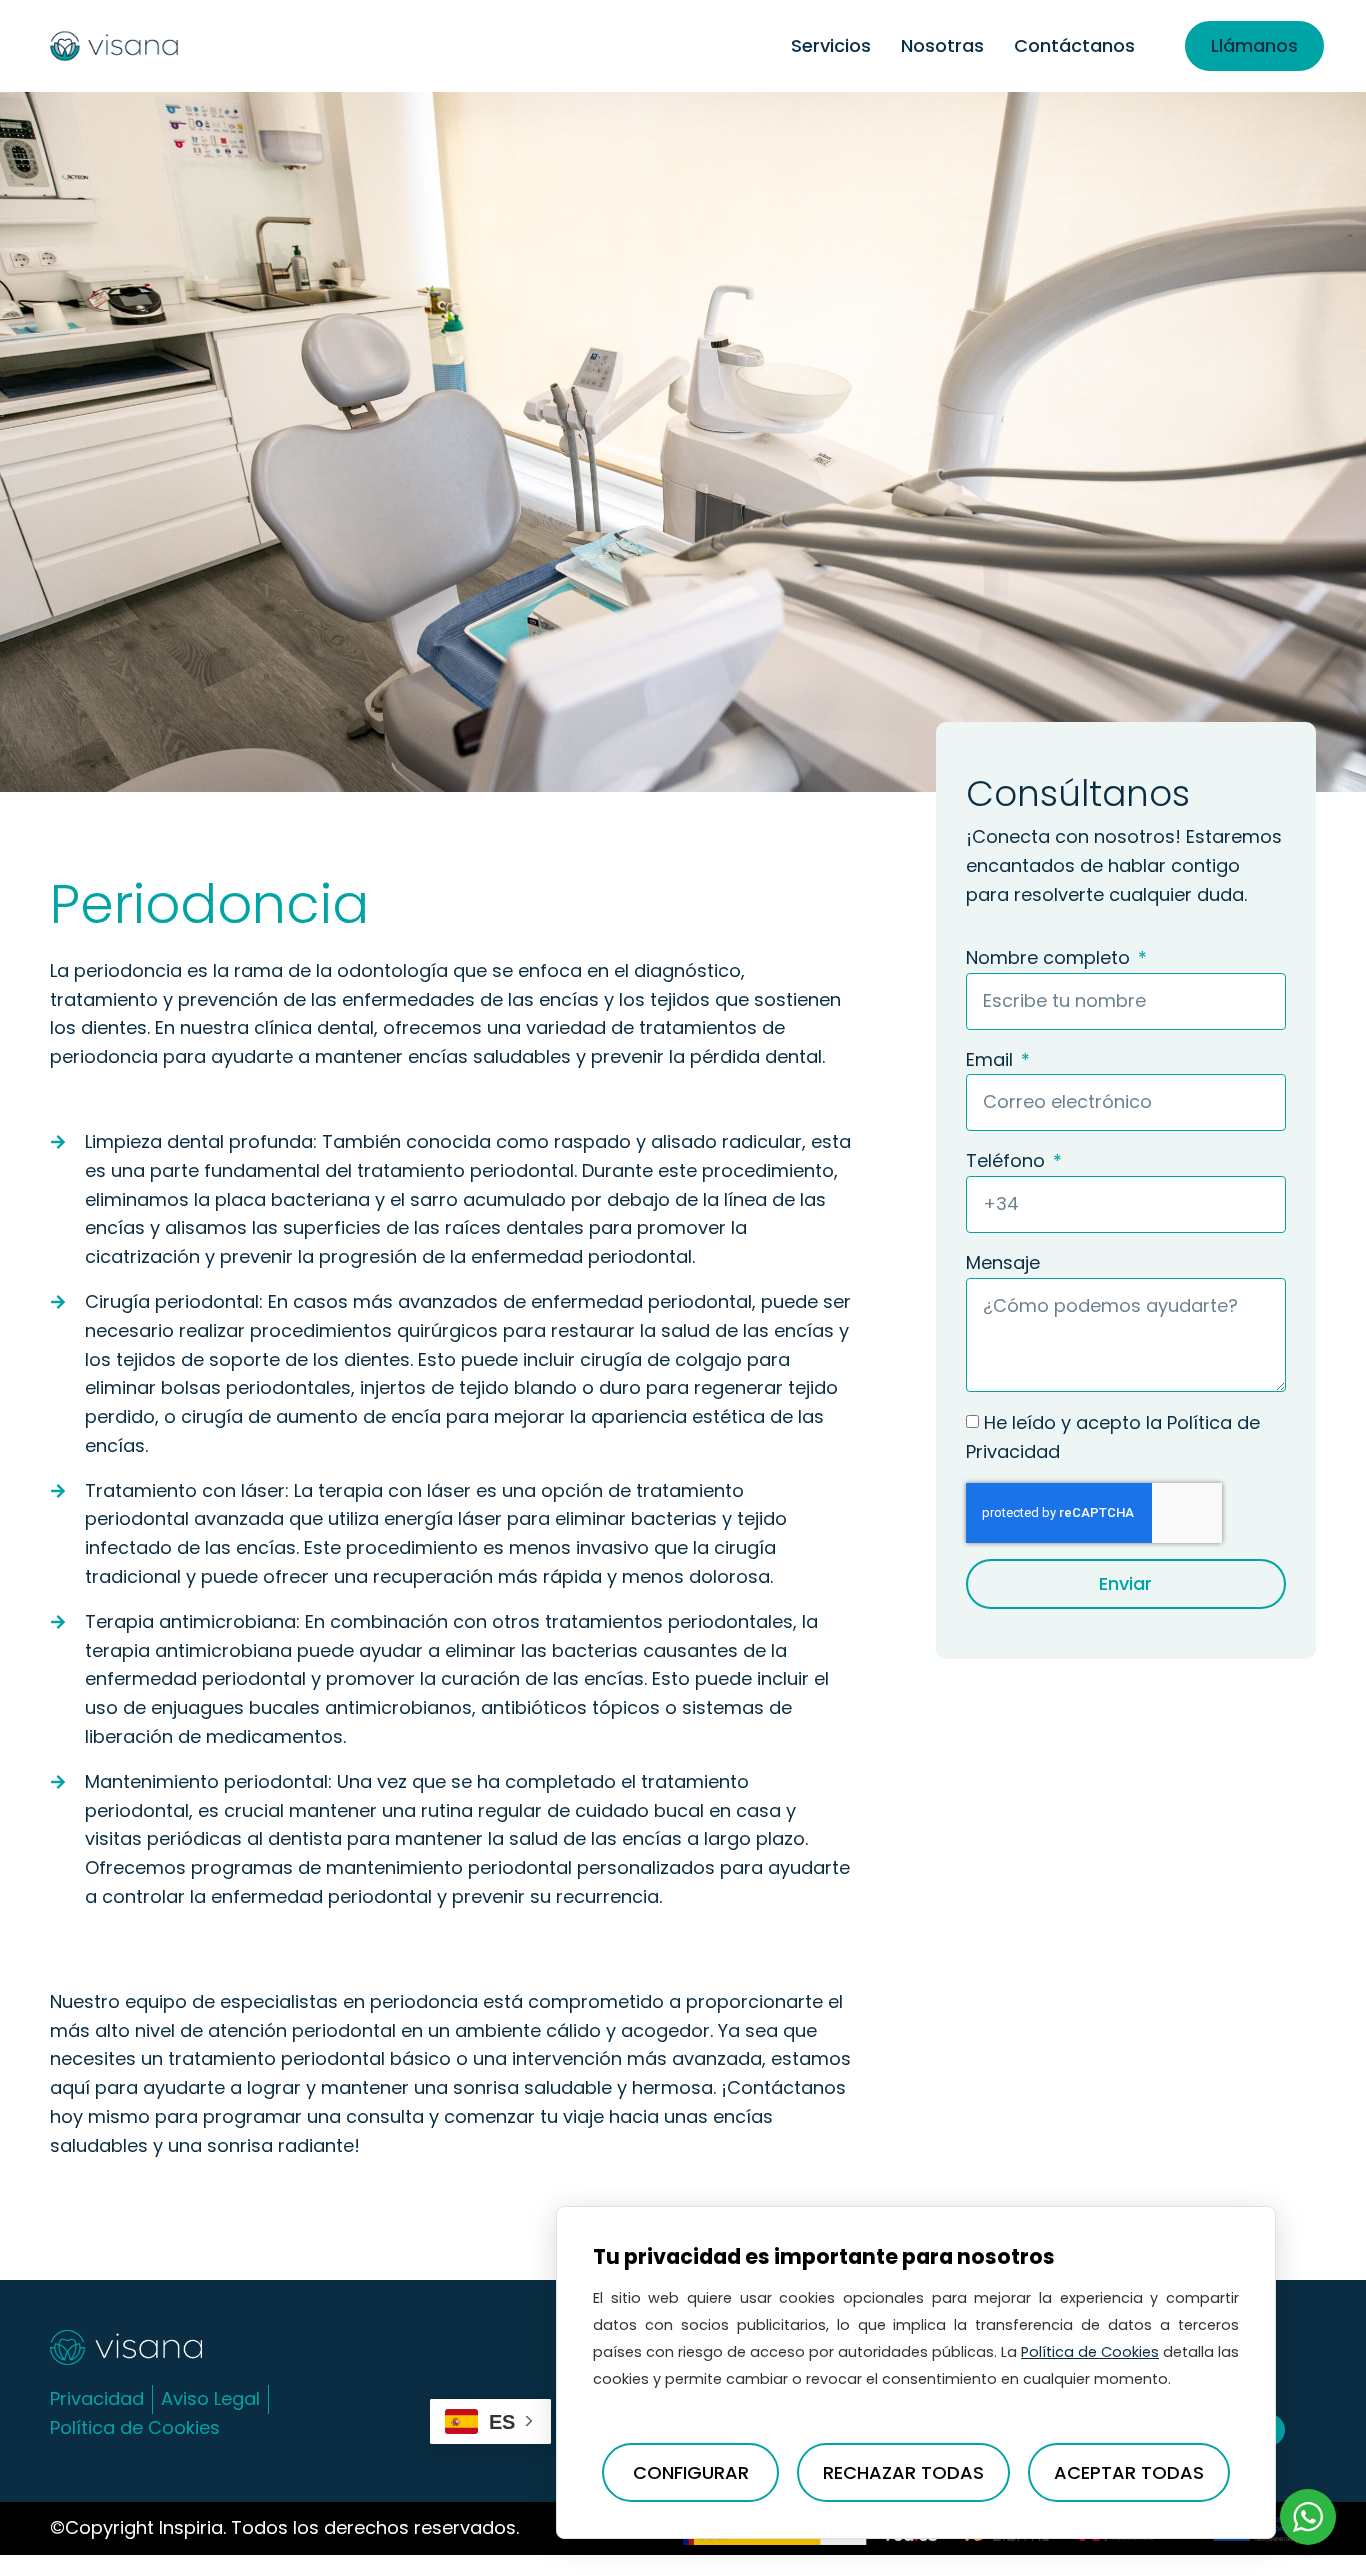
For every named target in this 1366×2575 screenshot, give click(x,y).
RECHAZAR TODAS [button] (903, 2472)
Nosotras (942, 45)
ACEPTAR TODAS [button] (1129, 2472)
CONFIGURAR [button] (691, 2472)
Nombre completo (1050, 957)
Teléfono (1008, 1160)
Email (992, 1059)
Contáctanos (1074, 45)
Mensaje (1003, 1262)
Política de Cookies (1090, 2352)
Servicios (831, 45)
